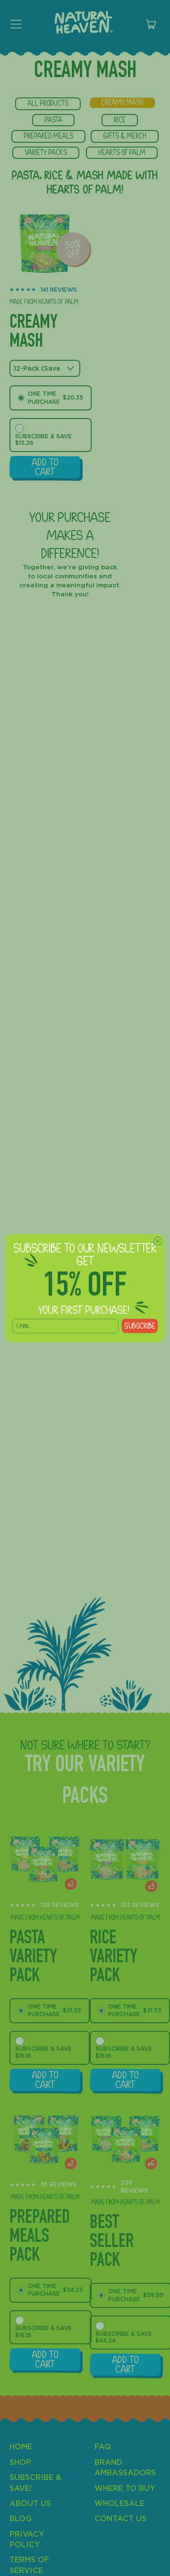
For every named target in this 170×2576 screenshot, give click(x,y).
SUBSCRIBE (140, 1325)
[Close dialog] (158, 1241)
